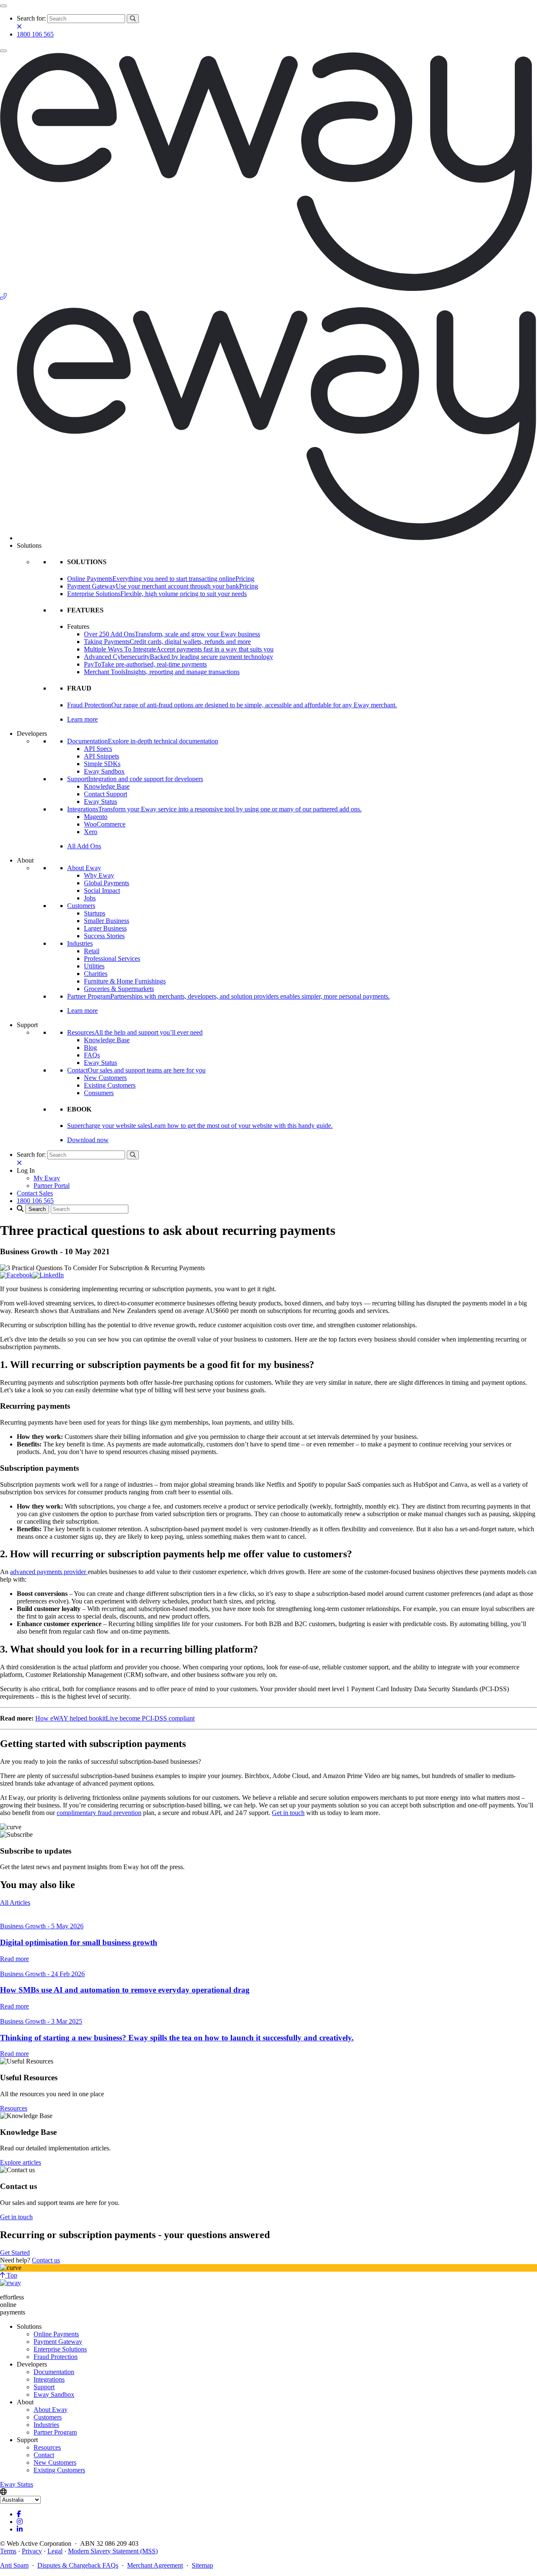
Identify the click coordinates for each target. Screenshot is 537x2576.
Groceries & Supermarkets (119, 989)
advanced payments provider (49, 1572)
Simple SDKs (102, 764)
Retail (92, 951)
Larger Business (105, 928)
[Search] (133, 19)
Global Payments (107, 883)
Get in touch (288, 1813)
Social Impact (102, 890)
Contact (44, 2455)
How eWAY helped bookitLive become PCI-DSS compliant (115, 1718)
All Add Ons (84, 846)
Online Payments (56, 2334)
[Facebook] (16, 1275)
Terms (8, 2551)
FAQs (92, 1055)
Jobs (90, 898)
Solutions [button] (29, 545)
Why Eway (99, 875)
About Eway (84, 868)
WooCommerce (105, 824)
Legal (55, 2551)
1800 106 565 (35, 34)
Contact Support (106, 794)
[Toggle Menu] (3, 6)
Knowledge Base (107, 786)
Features (78, 626)
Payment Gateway (58, 2342)
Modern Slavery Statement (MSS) (113, 2551)
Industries (80, 943)
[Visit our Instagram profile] (20, 2522)
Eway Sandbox (104, 771)
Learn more (82, 719)
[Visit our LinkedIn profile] (20, 2529)
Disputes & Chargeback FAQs (78, 2565)
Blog (90, 1047)
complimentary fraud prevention (99, 1813)
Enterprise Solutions (60, 2349)
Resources (14, 2108)
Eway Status (100, 802)
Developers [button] (32, 734)
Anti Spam (14, 2565)
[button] (26, 1170)
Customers (81, 906)
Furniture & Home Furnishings (125, 981)
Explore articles (21, 2162)
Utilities (94, 966)
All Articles (15, 1903)
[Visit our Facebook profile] (19, 2514)
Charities (96, 974)
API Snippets (102, 756)
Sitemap (202, 2565)
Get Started (15, 2253)
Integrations (49, 2379)
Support (44, 2387)
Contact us (46, 2260)
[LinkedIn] (48, 1275)
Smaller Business (107, 921)
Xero (91, 832)
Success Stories (104, 936)
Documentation (54, 2372)
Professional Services (112, 958)
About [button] (25, 860)
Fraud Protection (56, 2357)
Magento (96, 817)
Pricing (245, 579)
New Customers (105, 1078)
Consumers (99, 1093)
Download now (88, 1140)
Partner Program (55, 2432)
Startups (95, 913)
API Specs (98, 749)
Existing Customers (110, 1085)
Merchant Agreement (155, 2565)
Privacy (32, 2551)
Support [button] (27, 1025)
